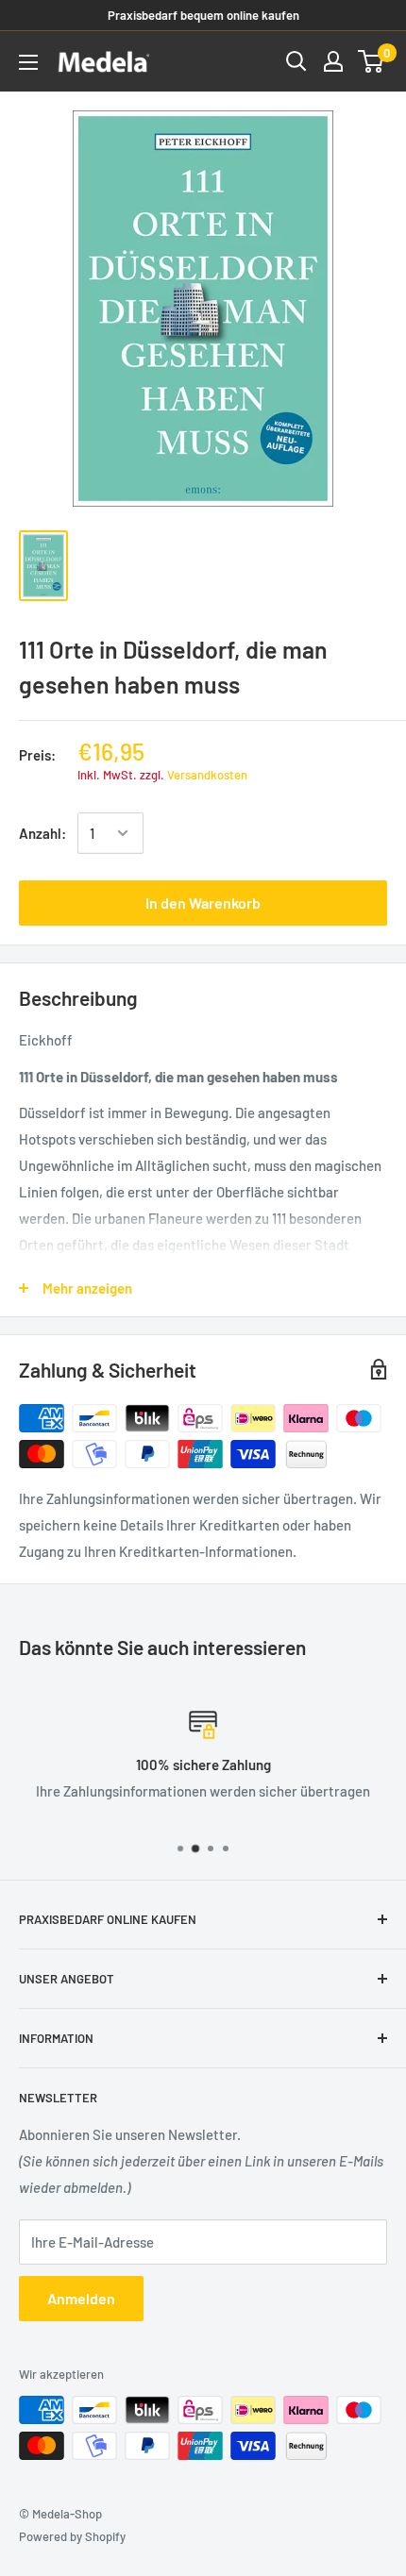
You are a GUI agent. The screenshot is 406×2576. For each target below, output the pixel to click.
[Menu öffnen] (28, 62)
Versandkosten (207, 775)
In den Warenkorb (203, 903)
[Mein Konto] (333, 61)
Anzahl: (42, 833)
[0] (372, 61)
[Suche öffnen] (296, 61)
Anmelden (81, 2298)
